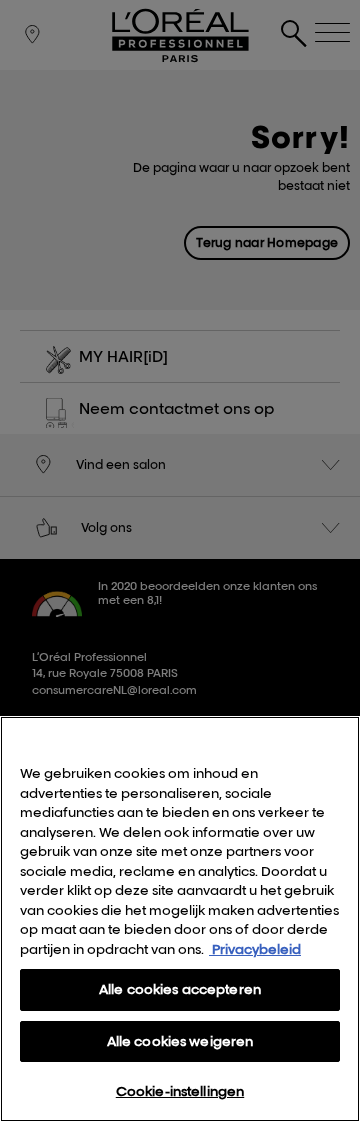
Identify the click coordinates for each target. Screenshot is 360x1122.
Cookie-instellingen (180, 1091)
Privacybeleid (255, 949)
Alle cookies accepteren (180, 989)
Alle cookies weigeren (180, 1041)
